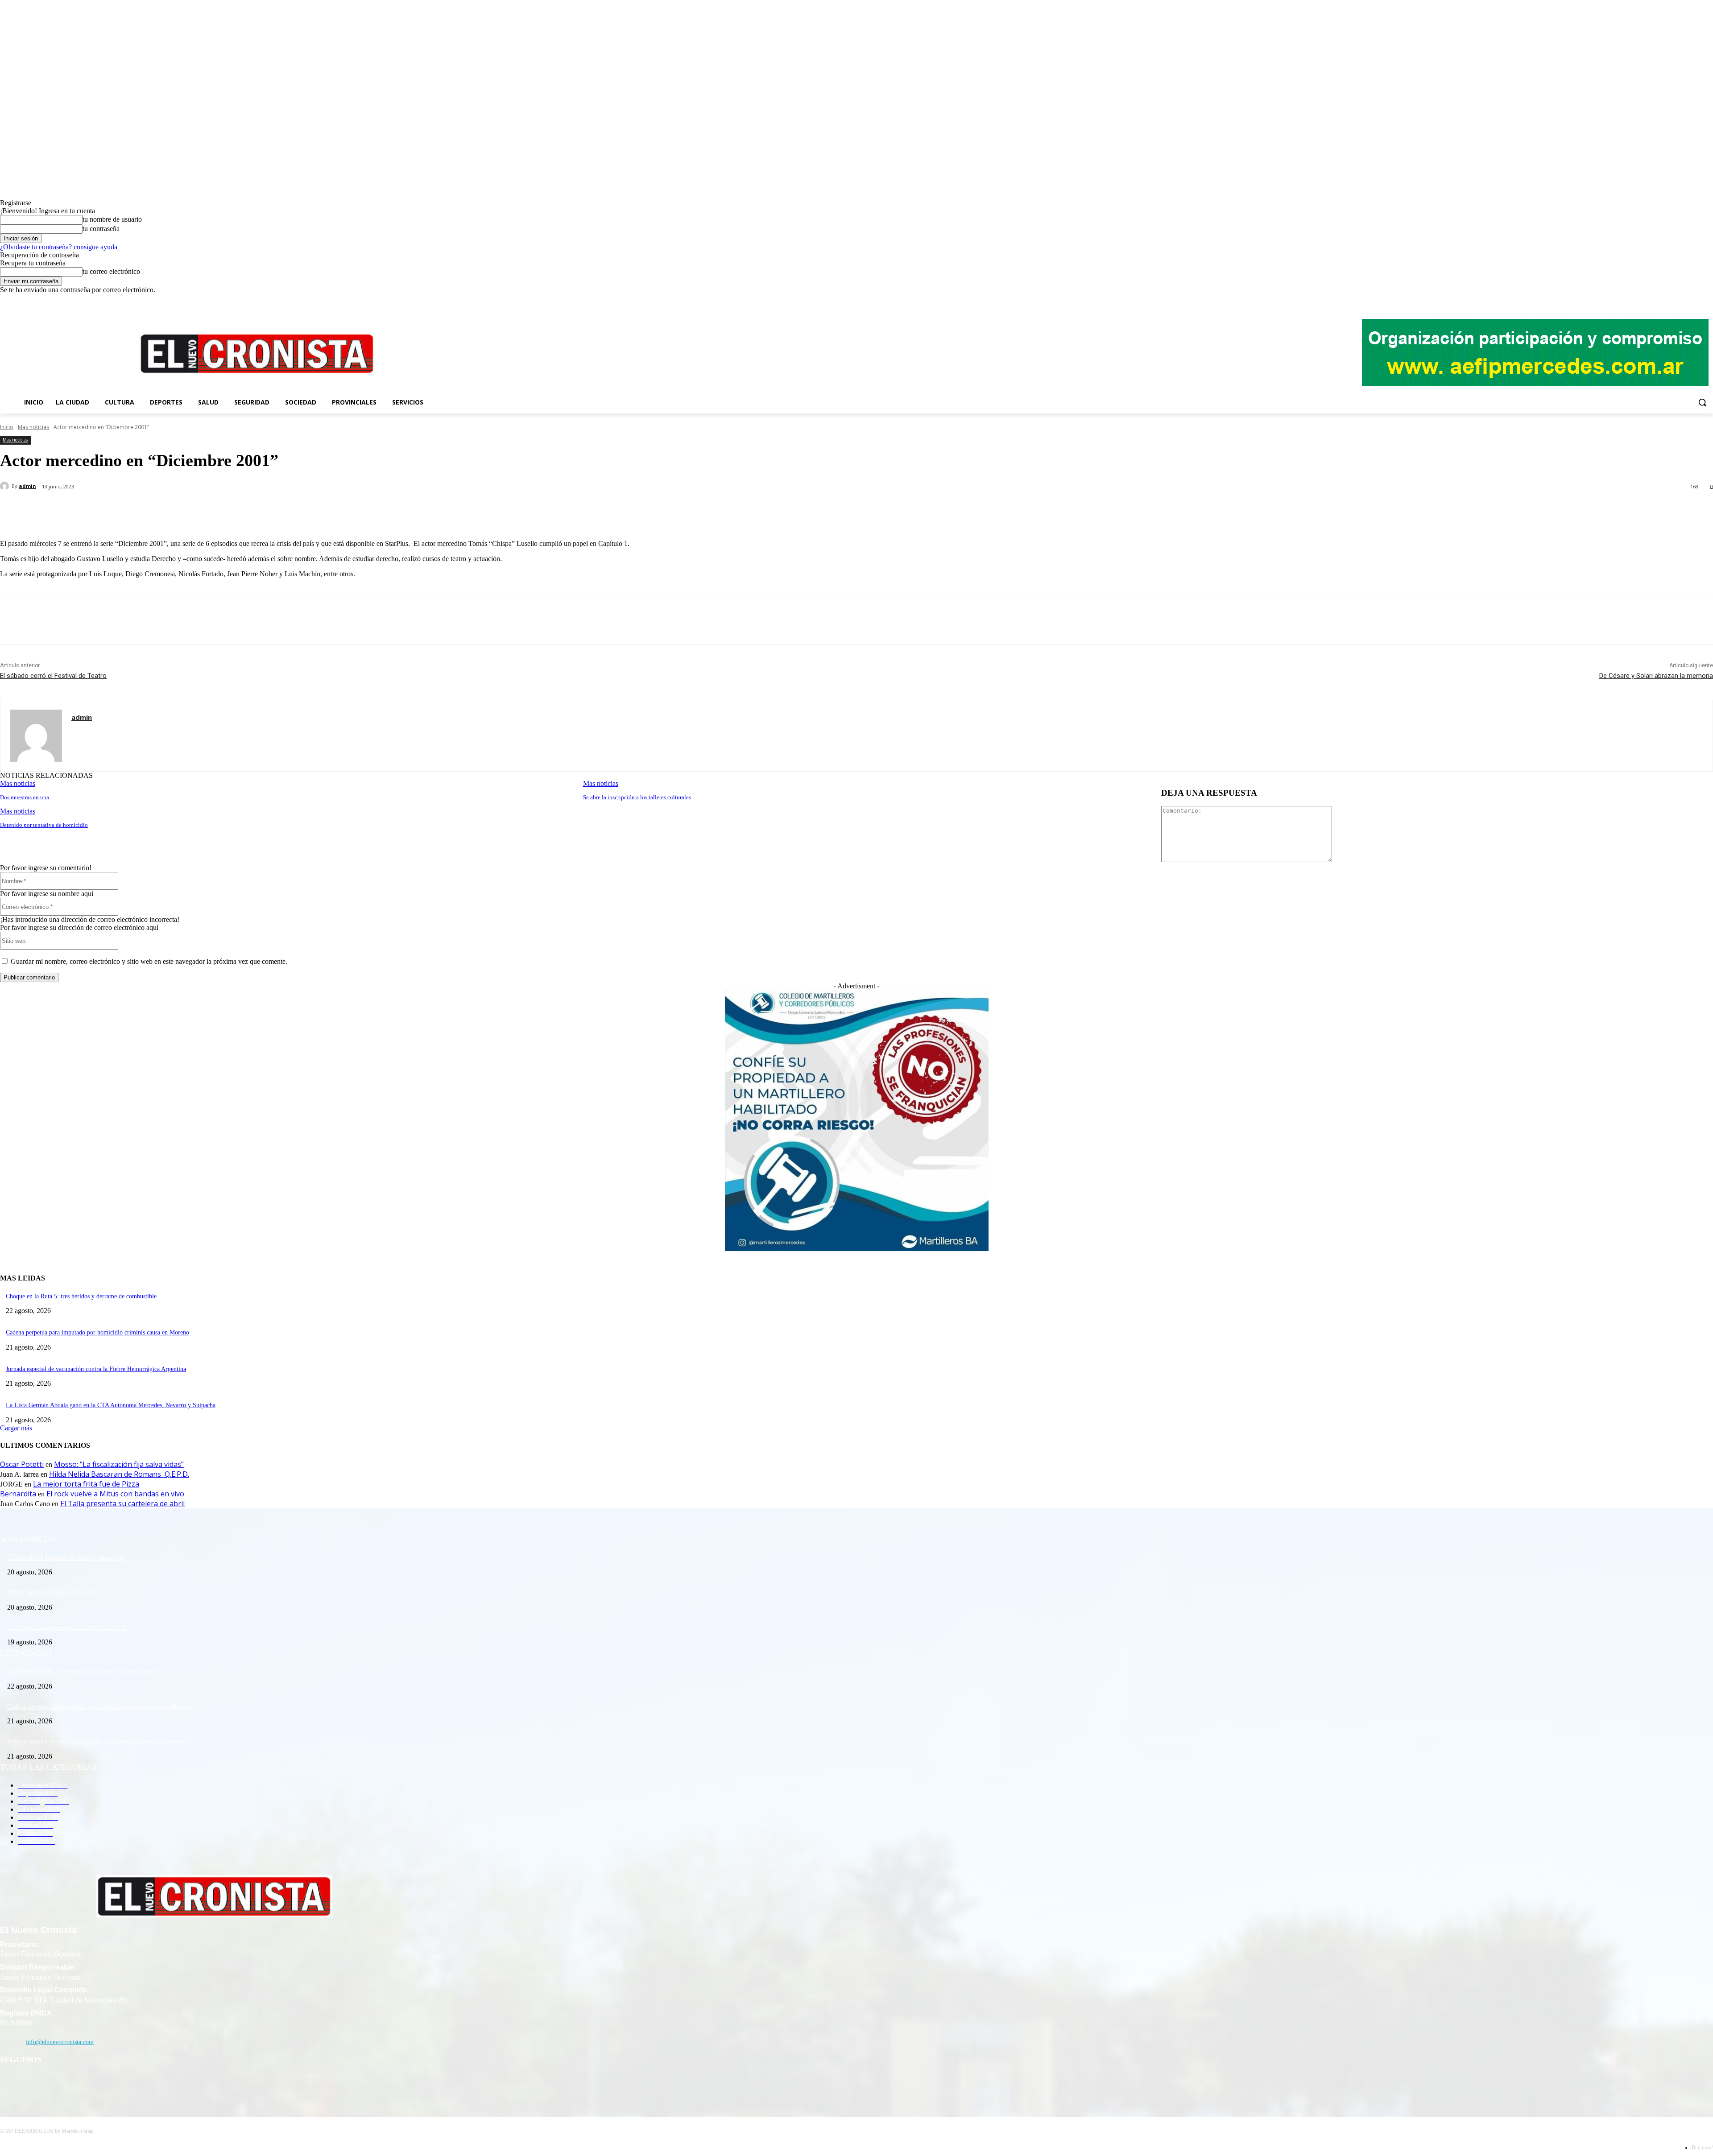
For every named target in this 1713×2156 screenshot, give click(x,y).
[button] (1702, 402)
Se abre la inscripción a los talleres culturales (637, 797)
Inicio (7, 427)
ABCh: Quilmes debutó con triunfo (52, 1592)
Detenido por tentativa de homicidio (44, 825)
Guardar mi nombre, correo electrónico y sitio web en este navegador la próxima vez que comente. (149, 961)
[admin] (6, 486)
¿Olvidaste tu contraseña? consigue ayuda (59, 247)
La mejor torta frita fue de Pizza (86, 1484)
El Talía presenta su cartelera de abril (122, 1503)
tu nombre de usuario (112, 219)
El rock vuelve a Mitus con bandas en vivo (115, 1494)
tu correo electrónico (111, 271)
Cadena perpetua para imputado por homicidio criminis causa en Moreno (97, 1332)
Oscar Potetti (22, 1464)
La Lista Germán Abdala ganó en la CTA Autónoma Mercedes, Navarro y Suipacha (111, 1405)
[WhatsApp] (178, 510)
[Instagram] (1683, 300)
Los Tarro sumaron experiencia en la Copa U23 (67, 1628)
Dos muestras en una (25, 797)
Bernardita (18, 1494)
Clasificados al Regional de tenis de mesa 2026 (66, 1558)
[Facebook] (1671, 300)
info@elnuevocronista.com (60, 2042)
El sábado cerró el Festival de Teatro (53, 676)
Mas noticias (33, 427)
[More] (211, 510)
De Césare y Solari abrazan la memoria (1656, 676)
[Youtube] (1708, 300)
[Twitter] (1695, 300)
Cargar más (16, 1428)
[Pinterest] (146, 510)
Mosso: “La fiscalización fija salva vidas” (119, 1464)
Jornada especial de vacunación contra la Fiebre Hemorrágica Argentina (96, 1369)
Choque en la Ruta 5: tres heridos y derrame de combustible (81, 1296)
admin (27, 486)
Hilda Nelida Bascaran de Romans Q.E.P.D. (119, 1474)
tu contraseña (101, 229)
